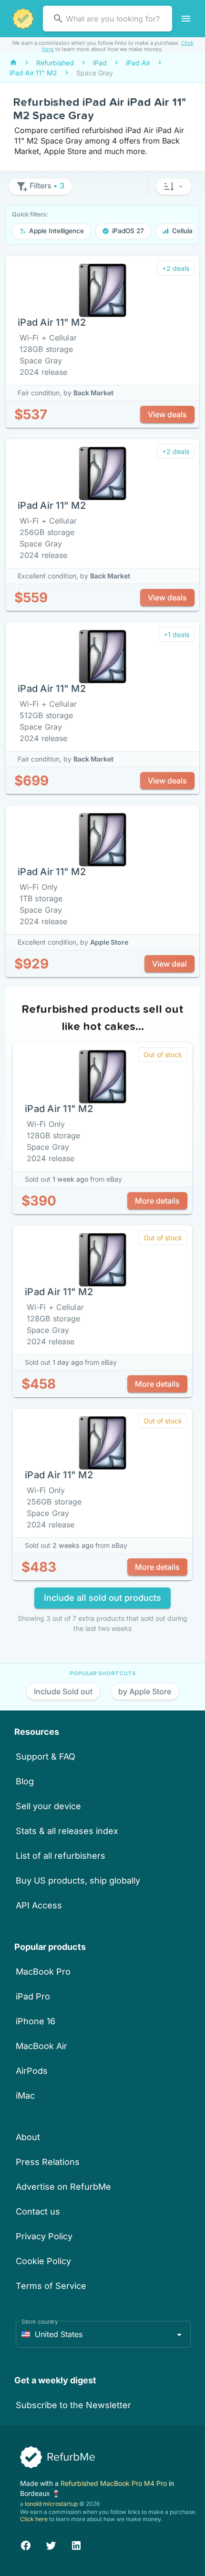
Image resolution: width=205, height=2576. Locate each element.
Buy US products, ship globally (78, 1880)
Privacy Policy (44, 2236)
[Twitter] (51, 2544)
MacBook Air (41, 2046)
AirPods (32, 2071)
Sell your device (48, 1806)
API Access (39, 1905)
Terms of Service (51, 2286)
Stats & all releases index (67, 1831)
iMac (25, 2096)
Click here (34, 2519)
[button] (174, 186)
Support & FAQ (46, 1757)
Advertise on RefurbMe (63, 2187)
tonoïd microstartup (51, 2504)
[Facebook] (26, 2544)
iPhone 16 (36, 2021)
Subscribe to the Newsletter (73, 2405)
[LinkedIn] (76, 2544)
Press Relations (48, 2162)
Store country (40, 2322)
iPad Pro (33, 1996)
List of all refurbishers (61, 1856)
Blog (25, 1781)
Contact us (38, 2211)
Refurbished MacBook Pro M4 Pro (115, 2483)
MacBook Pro (43, 1972)
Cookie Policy (43, 2261)
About (28, 2137)
